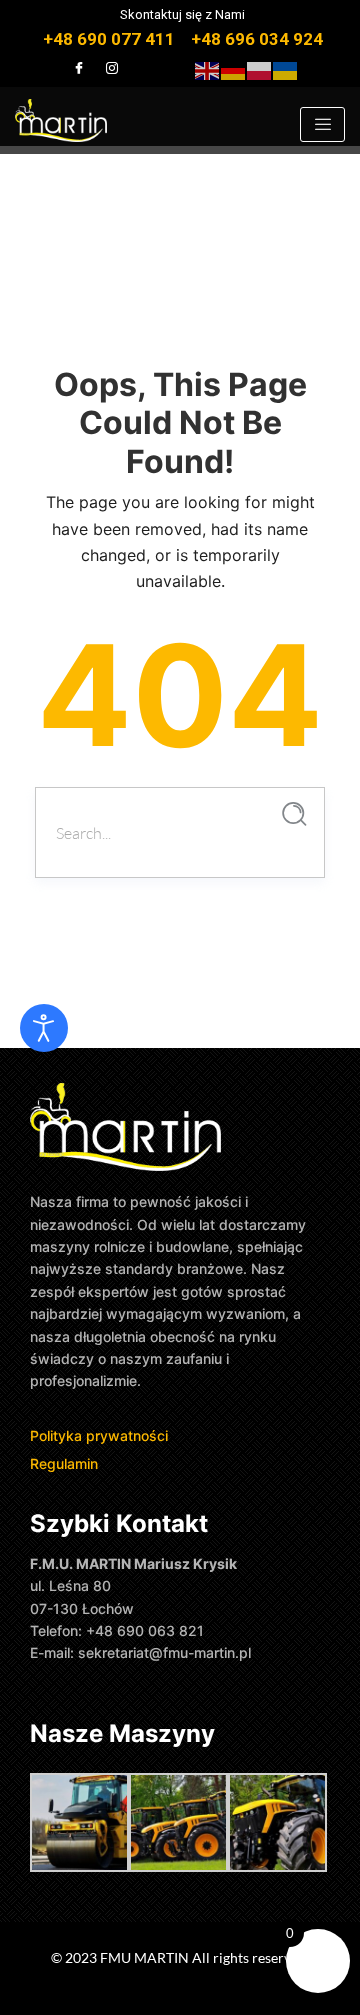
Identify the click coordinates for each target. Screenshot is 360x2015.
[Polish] (260, 68)
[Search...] (294, 814)
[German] (234, 68)
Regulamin (64, 1463)
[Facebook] (79, 68)
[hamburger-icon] (322, 124)
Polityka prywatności (101, 1435)
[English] (208, 68)
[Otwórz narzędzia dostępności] (44, 1028)
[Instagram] (112, 68)
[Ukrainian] (286, 68)
